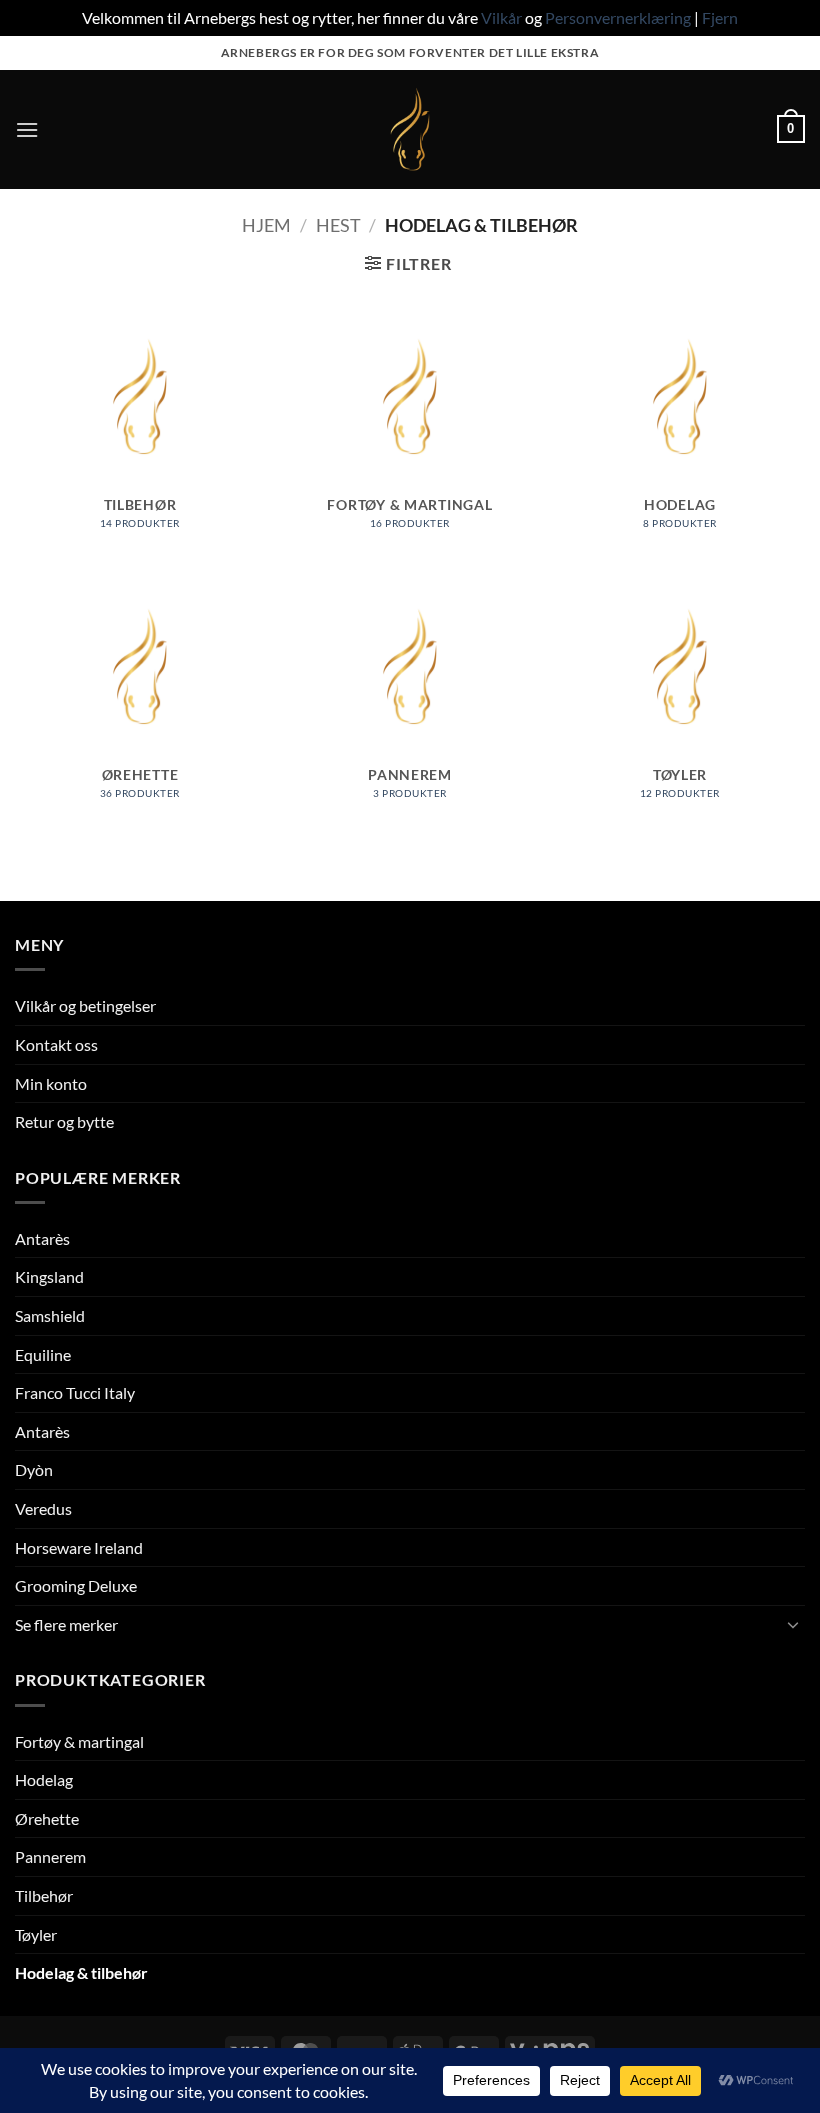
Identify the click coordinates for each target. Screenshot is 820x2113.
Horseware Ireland (79, 1547)
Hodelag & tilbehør (81, 1972)
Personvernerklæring (618, 17)
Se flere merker (66, 1624)
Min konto (51, 1083)
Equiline (43, 1354)
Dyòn (34, 1469)
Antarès (42, 1238)
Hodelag (44, 1779)
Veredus (43, 1508)
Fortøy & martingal (79, 1741)
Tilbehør (44, 1895)
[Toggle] (793, 1624)
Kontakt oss (56, 1044)
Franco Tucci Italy (75, 1392)
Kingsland (49, 1276)
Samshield (50, 1315)
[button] (27, 129)
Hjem (266, 225)
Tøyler (36, 1934)
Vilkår (501, 17)
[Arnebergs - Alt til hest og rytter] (410, 129)
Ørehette (47, 1818)
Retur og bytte (64, 1121)
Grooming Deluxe (76, 1585)
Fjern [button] (720, 17)
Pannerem (50, 1856)
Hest (338, 225)
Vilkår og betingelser (85, 1005)
